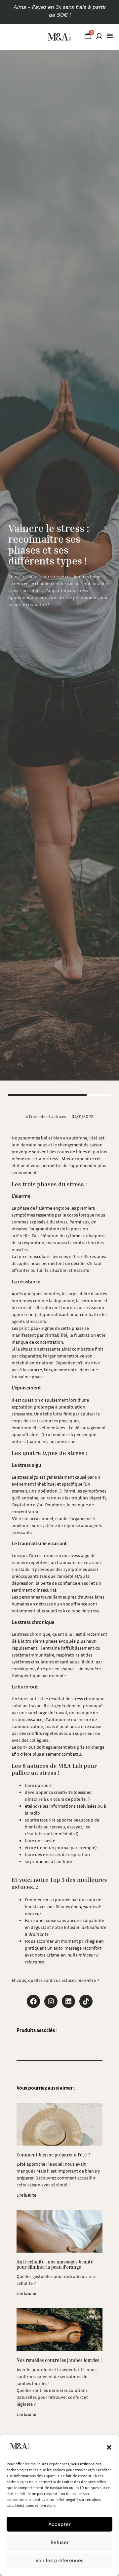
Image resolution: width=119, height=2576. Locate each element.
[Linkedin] (68, 2001)
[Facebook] (33, 2001)
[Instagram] (51, 2001)
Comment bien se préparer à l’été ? (53, 2155)
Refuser (60, 2542)
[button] (109, 2447)
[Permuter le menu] (110, 36)
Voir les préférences (59, 2561)
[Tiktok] (86, 2001)
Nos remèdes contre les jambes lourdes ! (59, 2360)
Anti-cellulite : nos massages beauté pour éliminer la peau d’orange (55, 2264)
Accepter (59, 2524)
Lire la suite (26, 2195)
